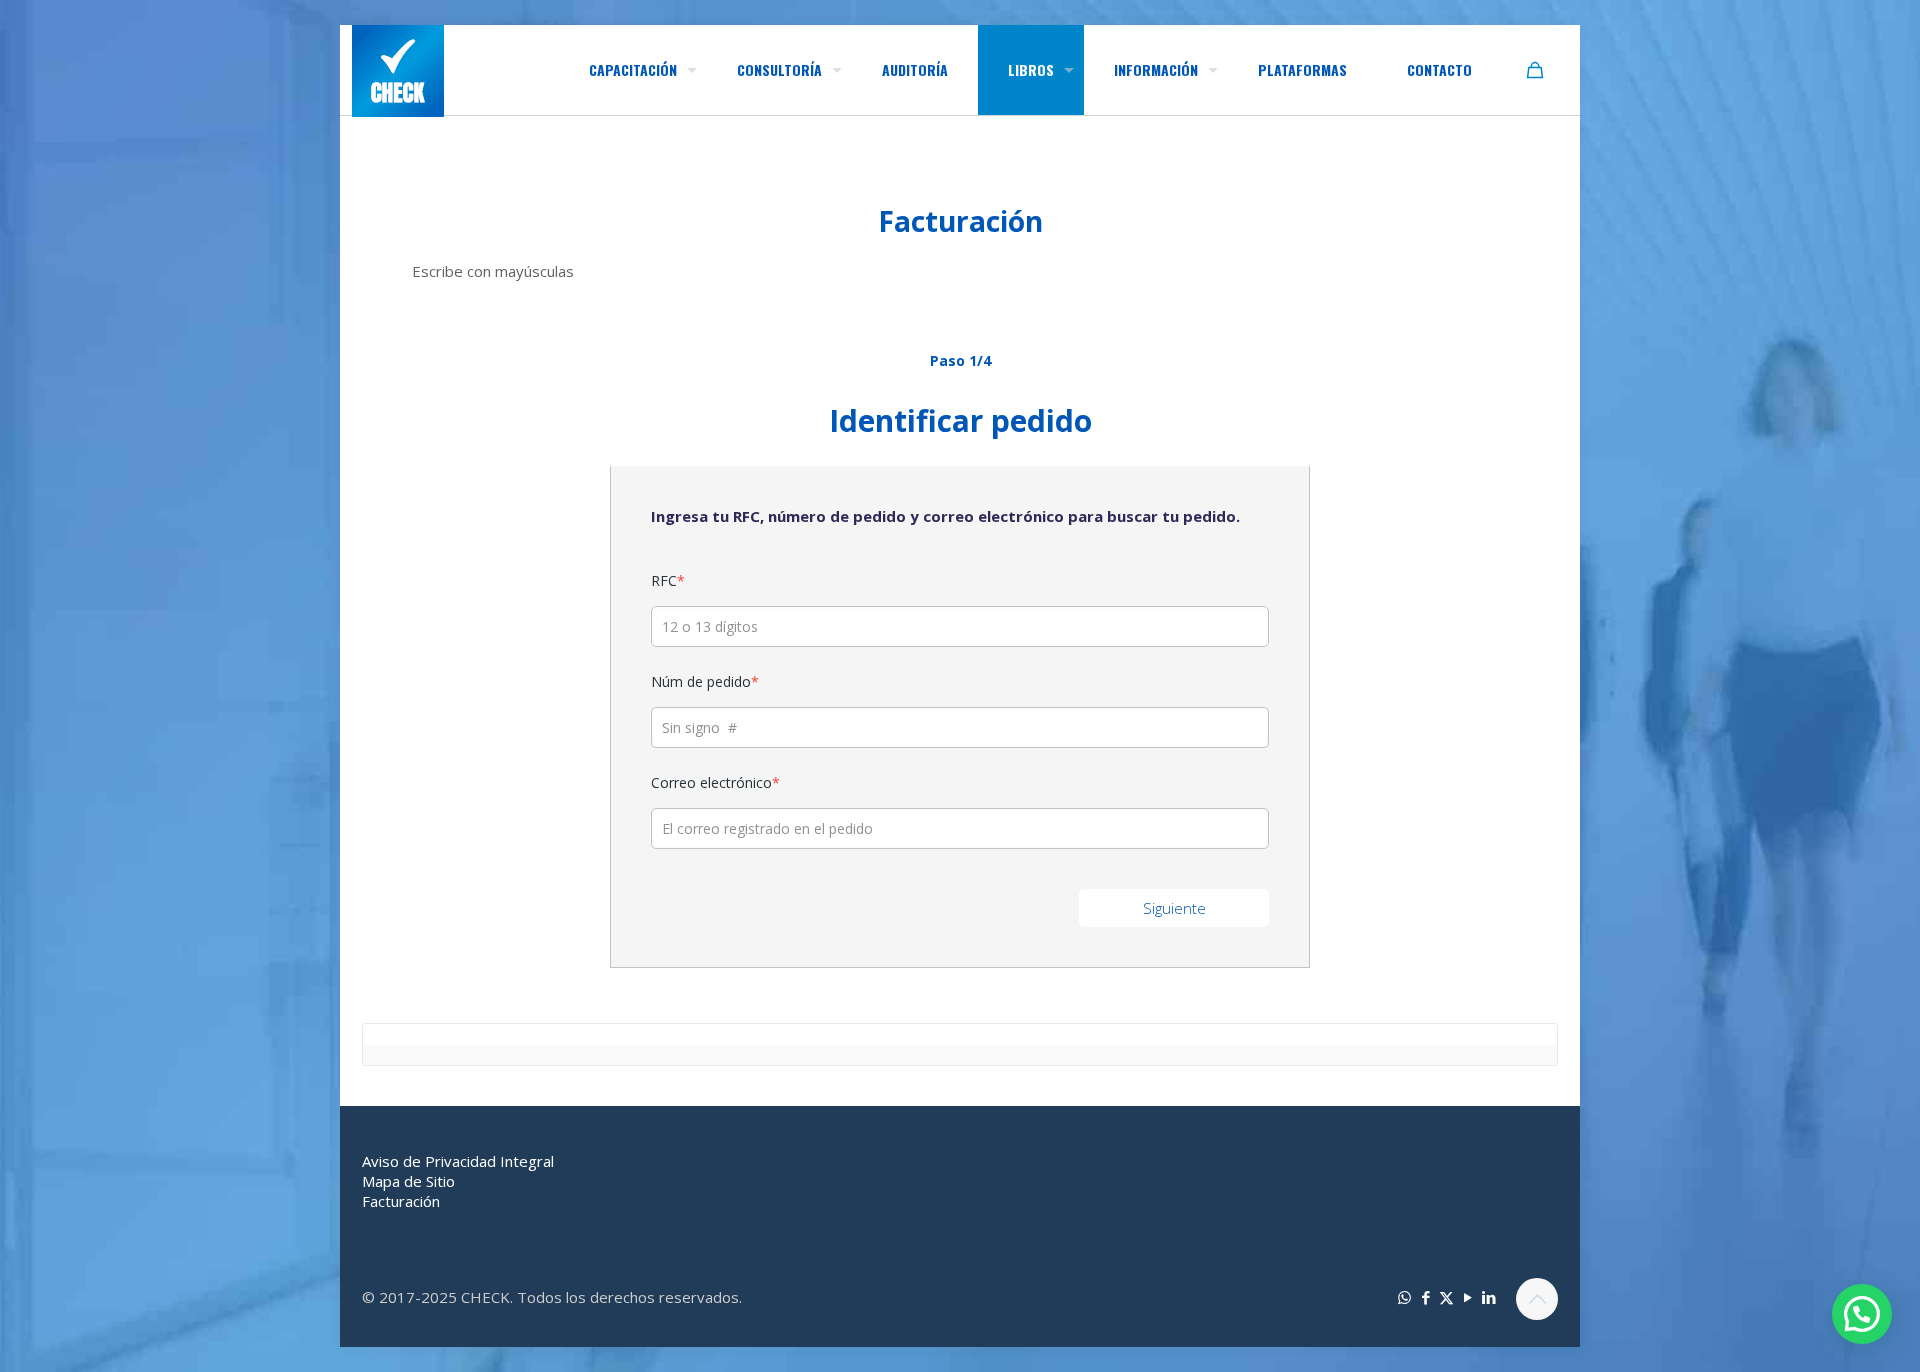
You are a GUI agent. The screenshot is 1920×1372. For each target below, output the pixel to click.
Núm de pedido (705, 681)
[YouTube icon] (1467, 1297)
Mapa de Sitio (408, 1181)
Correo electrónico (715, 782)
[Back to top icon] (1537, 1299)
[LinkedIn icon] (1488, 1297)
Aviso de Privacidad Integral (458, 1161)
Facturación (401, 1201)
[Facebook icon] (1425, 1297)
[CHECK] (398, 71)
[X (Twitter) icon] (1446, 1297)
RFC (668, 580)
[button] (1862, 1314)
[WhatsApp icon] (1404, 1297)
